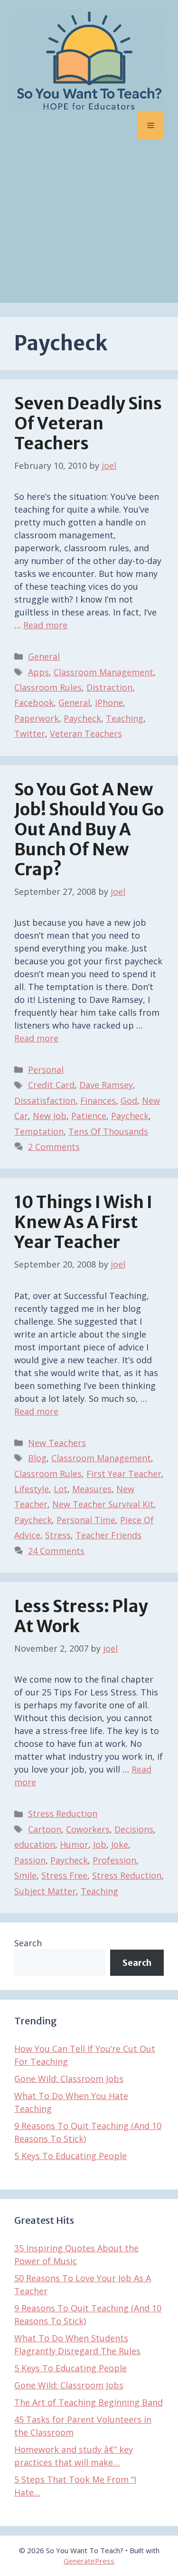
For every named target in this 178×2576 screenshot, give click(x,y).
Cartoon (45, 1829)
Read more (45, 625)
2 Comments (54, 1147)
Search (28, 1943)
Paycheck (82, 718)
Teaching (125, 718)
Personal (46, 1070)
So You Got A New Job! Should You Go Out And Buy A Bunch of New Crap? (89, 830)
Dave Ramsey (106, 1085)
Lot (61, 1489)
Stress (58, 1535)
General (44, 656)
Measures (92, 1489)
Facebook (34, 703)
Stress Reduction (63, 1813)
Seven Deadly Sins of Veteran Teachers (88, 424)
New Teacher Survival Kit (103, 1504)
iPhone (109, 703)
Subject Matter (45, 1891)
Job (100, 1844)
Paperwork (37, 718)
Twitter (30, 733)
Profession (114, 1860)
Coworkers (88, 1829)
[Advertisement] (89, 228)
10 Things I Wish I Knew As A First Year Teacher (83, 1222)
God (129, 1100)
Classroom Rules (48, 687)
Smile (25, 1875)
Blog (37, 1458)
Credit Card (51, 1085)
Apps (38, 672)
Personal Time (86, 1520)
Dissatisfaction (45, 1100)
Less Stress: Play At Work (81, 1616)
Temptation (39, 1131)
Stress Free (64, 1875)
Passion (30, 1860)
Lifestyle (32, 1489)
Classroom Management (103, 672)
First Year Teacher (124, 1474)
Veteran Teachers (86, 733)
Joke (120, 1844)
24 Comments (56, 1551)
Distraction (109, 687)
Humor (74, 1844)
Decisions (134, 1829)
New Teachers (57, 1443)
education (35, 1844)
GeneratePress (89, 2561)
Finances (98, 1100)
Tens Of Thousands (108, 1131)
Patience (89, 1116)
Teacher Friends (108, 1535)
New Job (50, 1116)
